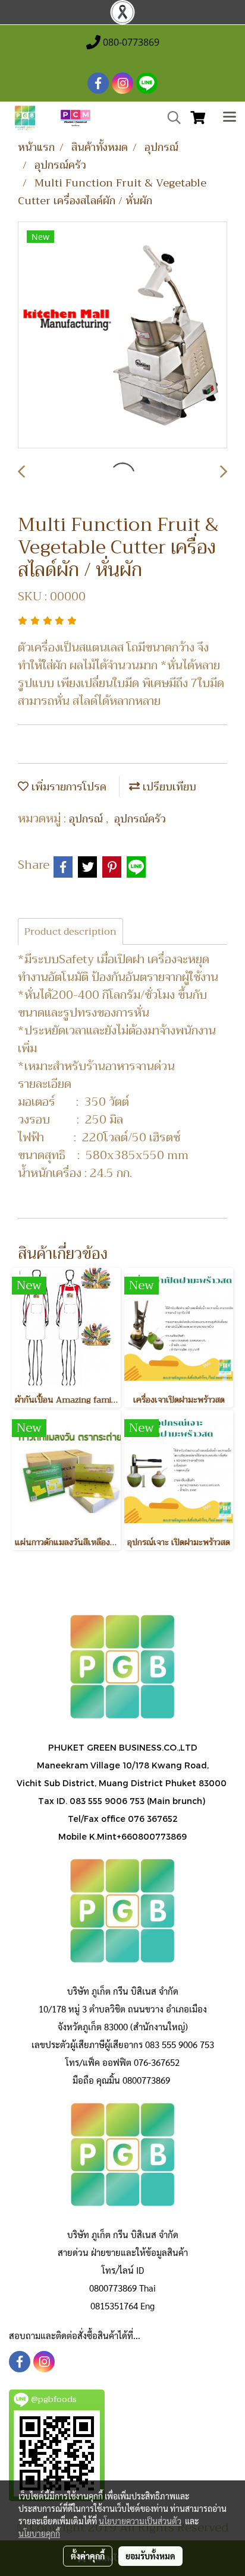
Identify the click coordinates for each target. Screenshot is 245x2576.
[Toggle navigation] (230, 118)
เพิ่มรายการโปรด (67, 787)
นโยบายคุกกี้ (39, 2533)
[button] (170, 118)
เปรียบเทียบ (168, 787)
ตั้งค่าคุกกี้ (88, 2556)
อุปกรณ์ (87, 819)
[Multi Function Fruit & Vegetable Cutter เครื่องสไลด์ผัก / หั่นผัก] (122, 336)
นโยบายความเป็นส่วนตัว (140, 2521)
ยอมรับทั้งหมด (150, 2556)
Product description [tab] (70, 932)
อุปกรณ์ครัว (140, 819)
